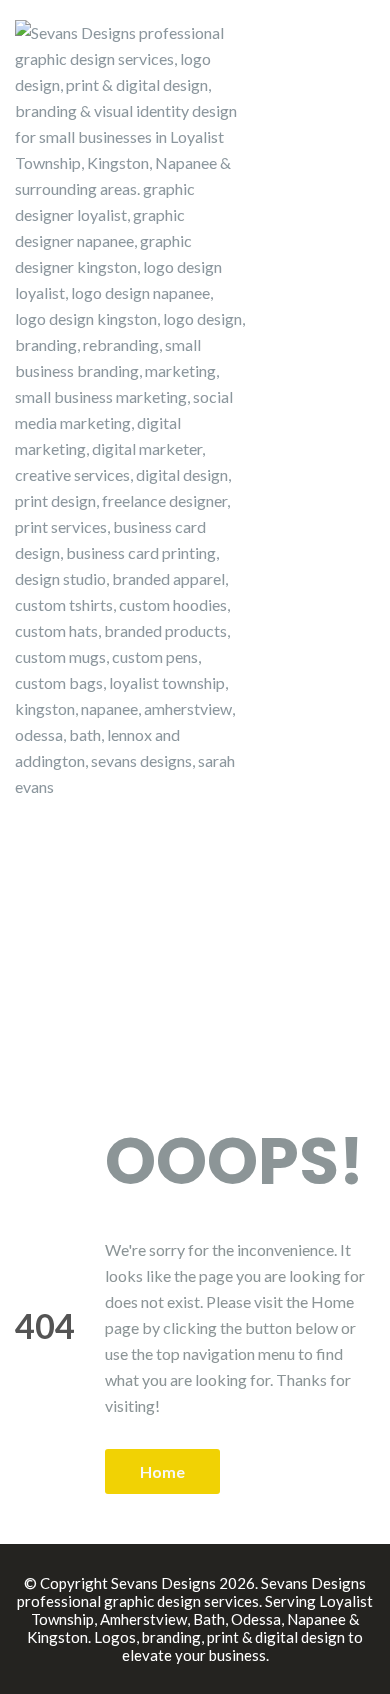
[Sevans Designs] (130, 407)
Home (162, 1471)
